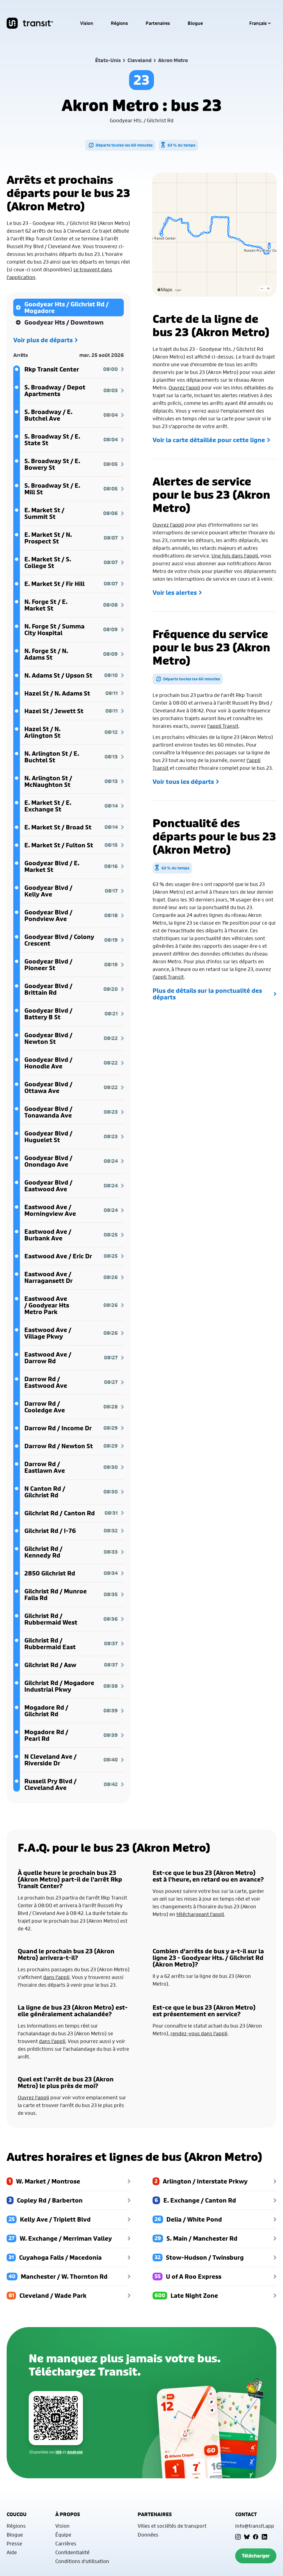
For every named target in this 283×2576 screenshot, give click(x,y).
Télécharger (256, 2556)
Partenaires (158, 23)
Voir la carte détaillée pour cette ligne (209, 440)
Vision (87, 23)
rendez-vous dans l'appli (199, 2033)
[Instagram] (238, 2537)
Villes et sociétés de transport (172, 2526)
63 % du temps (181, 145)
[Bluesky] (247, 2537)
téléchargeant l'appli (200, 1914)
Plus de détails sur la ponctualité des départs (207, 994)
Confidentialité (72, 2552)
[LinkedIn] (264, 2537)
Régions (119, 23)
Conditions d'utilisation (82, 2561)
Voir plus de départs (43, 340)
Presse (14, 2543)
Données (148, 2535)
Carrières (66, 2543)
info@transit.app (255, 2526)
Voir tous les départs (183, 782)
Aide (12, 2552)
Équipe (63, 2535)
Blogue (195, 23)
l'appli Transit (223, 726)
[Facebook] (256, 2537)
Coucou (17, 2514)
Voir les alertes (175, 593)
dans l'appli (56, 1977)
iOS (59, 2452)
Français (258, 23)
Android (75, 2452)
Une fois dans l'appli (235, 556)
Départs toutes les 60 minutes (124, 145)
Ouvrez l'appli (184, 388)
